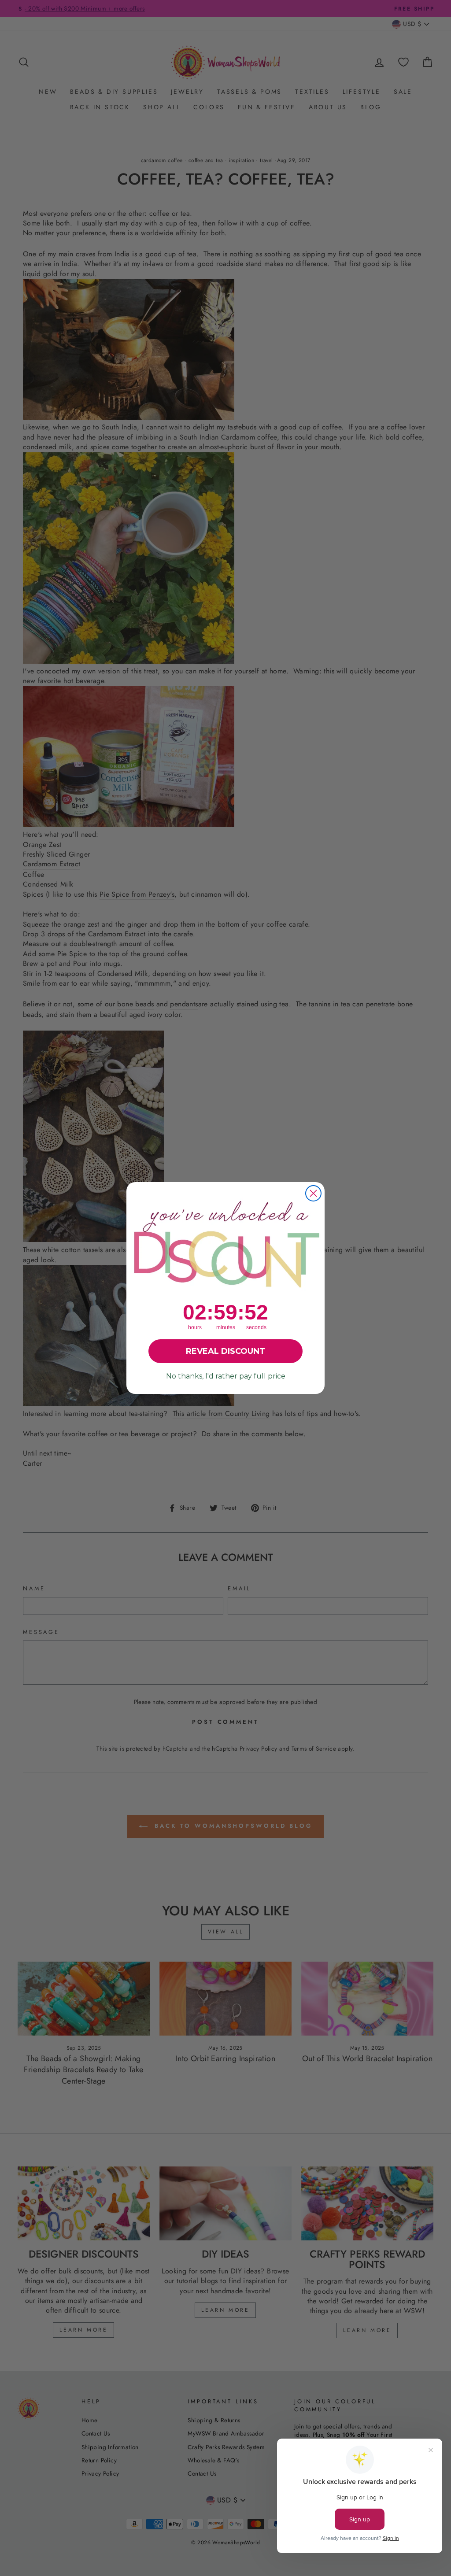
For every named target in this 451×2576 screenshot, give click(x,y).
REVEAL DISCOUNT (225, 1351)
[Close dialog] (313, 1193)
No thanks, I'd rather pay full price (226, 1376)
